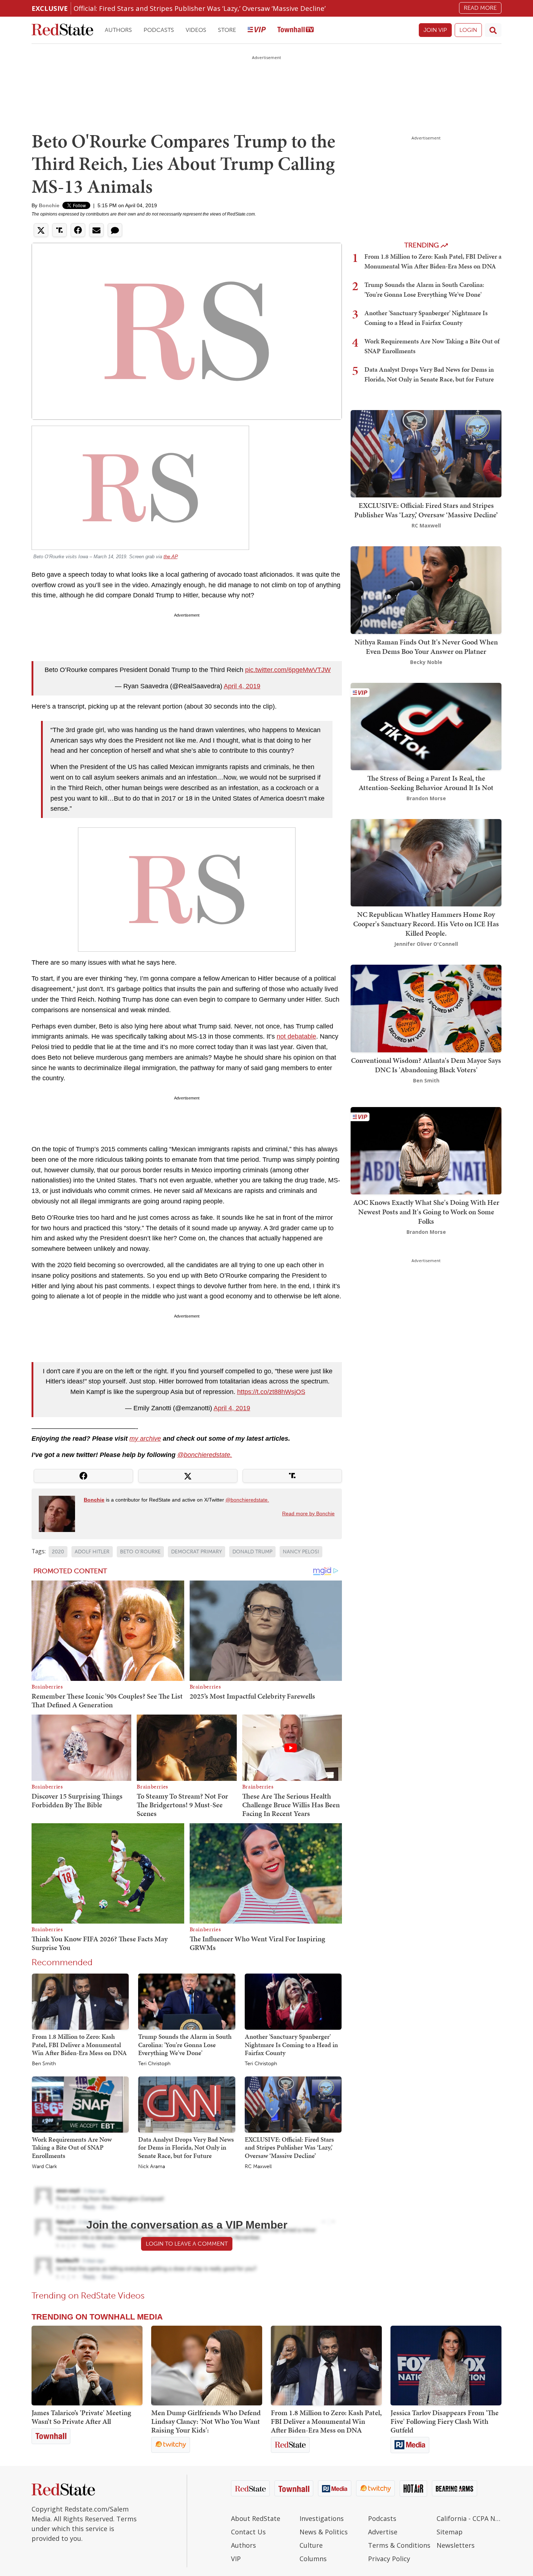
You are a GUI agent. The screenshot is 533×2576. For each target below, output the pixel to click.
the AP (170, 557)
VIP (236, 2559)
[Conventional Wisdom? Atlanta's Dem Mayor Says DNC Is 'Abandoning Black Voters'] (426, 1008)
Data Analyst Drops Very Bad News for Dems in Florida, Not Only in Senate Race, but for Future (186, 2147)
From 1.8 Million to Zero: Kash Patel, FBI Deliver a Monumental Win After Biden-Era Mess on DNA (79, 2045)
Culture (311, 2545)
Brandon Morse (426, 798)
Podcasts (159, 30)
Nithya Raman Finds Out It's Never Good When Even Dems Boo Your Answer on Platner (426, 647)
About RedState (256, 2518)
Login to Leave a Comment (187, 2244)
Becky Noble (426, 662)
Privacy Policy (389, 2559)
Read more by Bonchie (308, 1514)
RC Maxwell (258, 2167)
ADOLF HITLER (92, 1552)
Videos (196, 30)
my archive (145, 1439)
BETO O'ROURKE (140, 1552)
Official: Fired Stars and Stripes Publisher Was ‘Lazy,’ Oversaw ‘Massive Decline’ (200, 8)
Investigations (322, 2518)
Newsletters (456, 2545)
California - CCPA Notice (469, 2518)
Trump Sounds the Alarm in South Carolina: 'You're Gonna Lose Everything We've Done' (185, 2045)
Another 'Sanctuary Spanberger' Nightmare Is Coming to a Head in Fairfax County (291, 2045)
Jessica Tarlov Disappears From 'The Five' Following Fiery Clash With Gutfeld (445, 2421)
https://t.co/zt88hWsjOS (271, 1392)
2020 (58, 1552)
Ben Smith (44, 2064)
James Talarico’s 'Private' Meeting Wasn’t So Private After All (81, 2417)
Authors (118, 30)
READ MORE (480, 8)
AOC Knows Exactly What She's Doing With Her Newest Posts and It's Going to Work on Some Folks (426, 1212)
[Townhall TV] (296, 30)
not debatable (296, 1036)
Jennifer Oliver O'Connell (426, 944)
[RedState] (62, 30)
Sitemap (450, 2532)
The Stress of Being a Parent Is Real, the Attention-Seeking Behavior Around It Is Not (426, 783)
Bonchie (49, 205)
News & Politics (324, 2532)
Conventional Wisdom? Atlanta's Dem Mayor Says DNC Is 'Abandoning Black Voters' (426, 1065)
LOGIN (468, 30)
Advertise (383, 2532)
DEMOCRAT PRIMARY (197, 1552)
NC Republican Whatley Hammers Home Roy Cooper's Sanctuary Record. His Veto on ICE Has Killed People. (426, 924)
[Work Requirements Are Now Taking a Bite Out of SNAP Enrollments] (80, 2104)
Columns (313, 2559)
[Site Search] (493, 30)
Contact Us (248, 2532)
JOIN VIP (435, 30)
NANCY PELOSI (301, 1552)
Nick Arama (152, 2167)
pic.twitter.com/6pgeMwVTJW (288, 670)
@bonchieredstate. (205, 1455)
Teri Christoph (154, 2064)
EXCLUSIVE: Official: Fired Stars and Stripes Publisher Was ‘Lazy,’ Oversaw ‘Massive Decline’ (289, 2147)
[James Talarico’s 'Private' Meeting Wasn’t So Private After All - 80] (87, 2366)
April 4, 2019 (242, 686)
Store (227, 30)
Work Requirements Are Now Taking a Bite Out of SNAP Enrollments (72, 2147)
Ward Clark (44, 2167)
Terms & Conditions (399, 2545)
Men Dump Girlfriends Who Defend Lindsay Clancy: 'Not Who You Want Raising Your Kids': (206, 2421)
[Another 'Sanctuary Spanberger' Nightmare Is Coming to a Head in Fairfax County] (293, 2001)
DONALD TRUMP (252, 1552)
